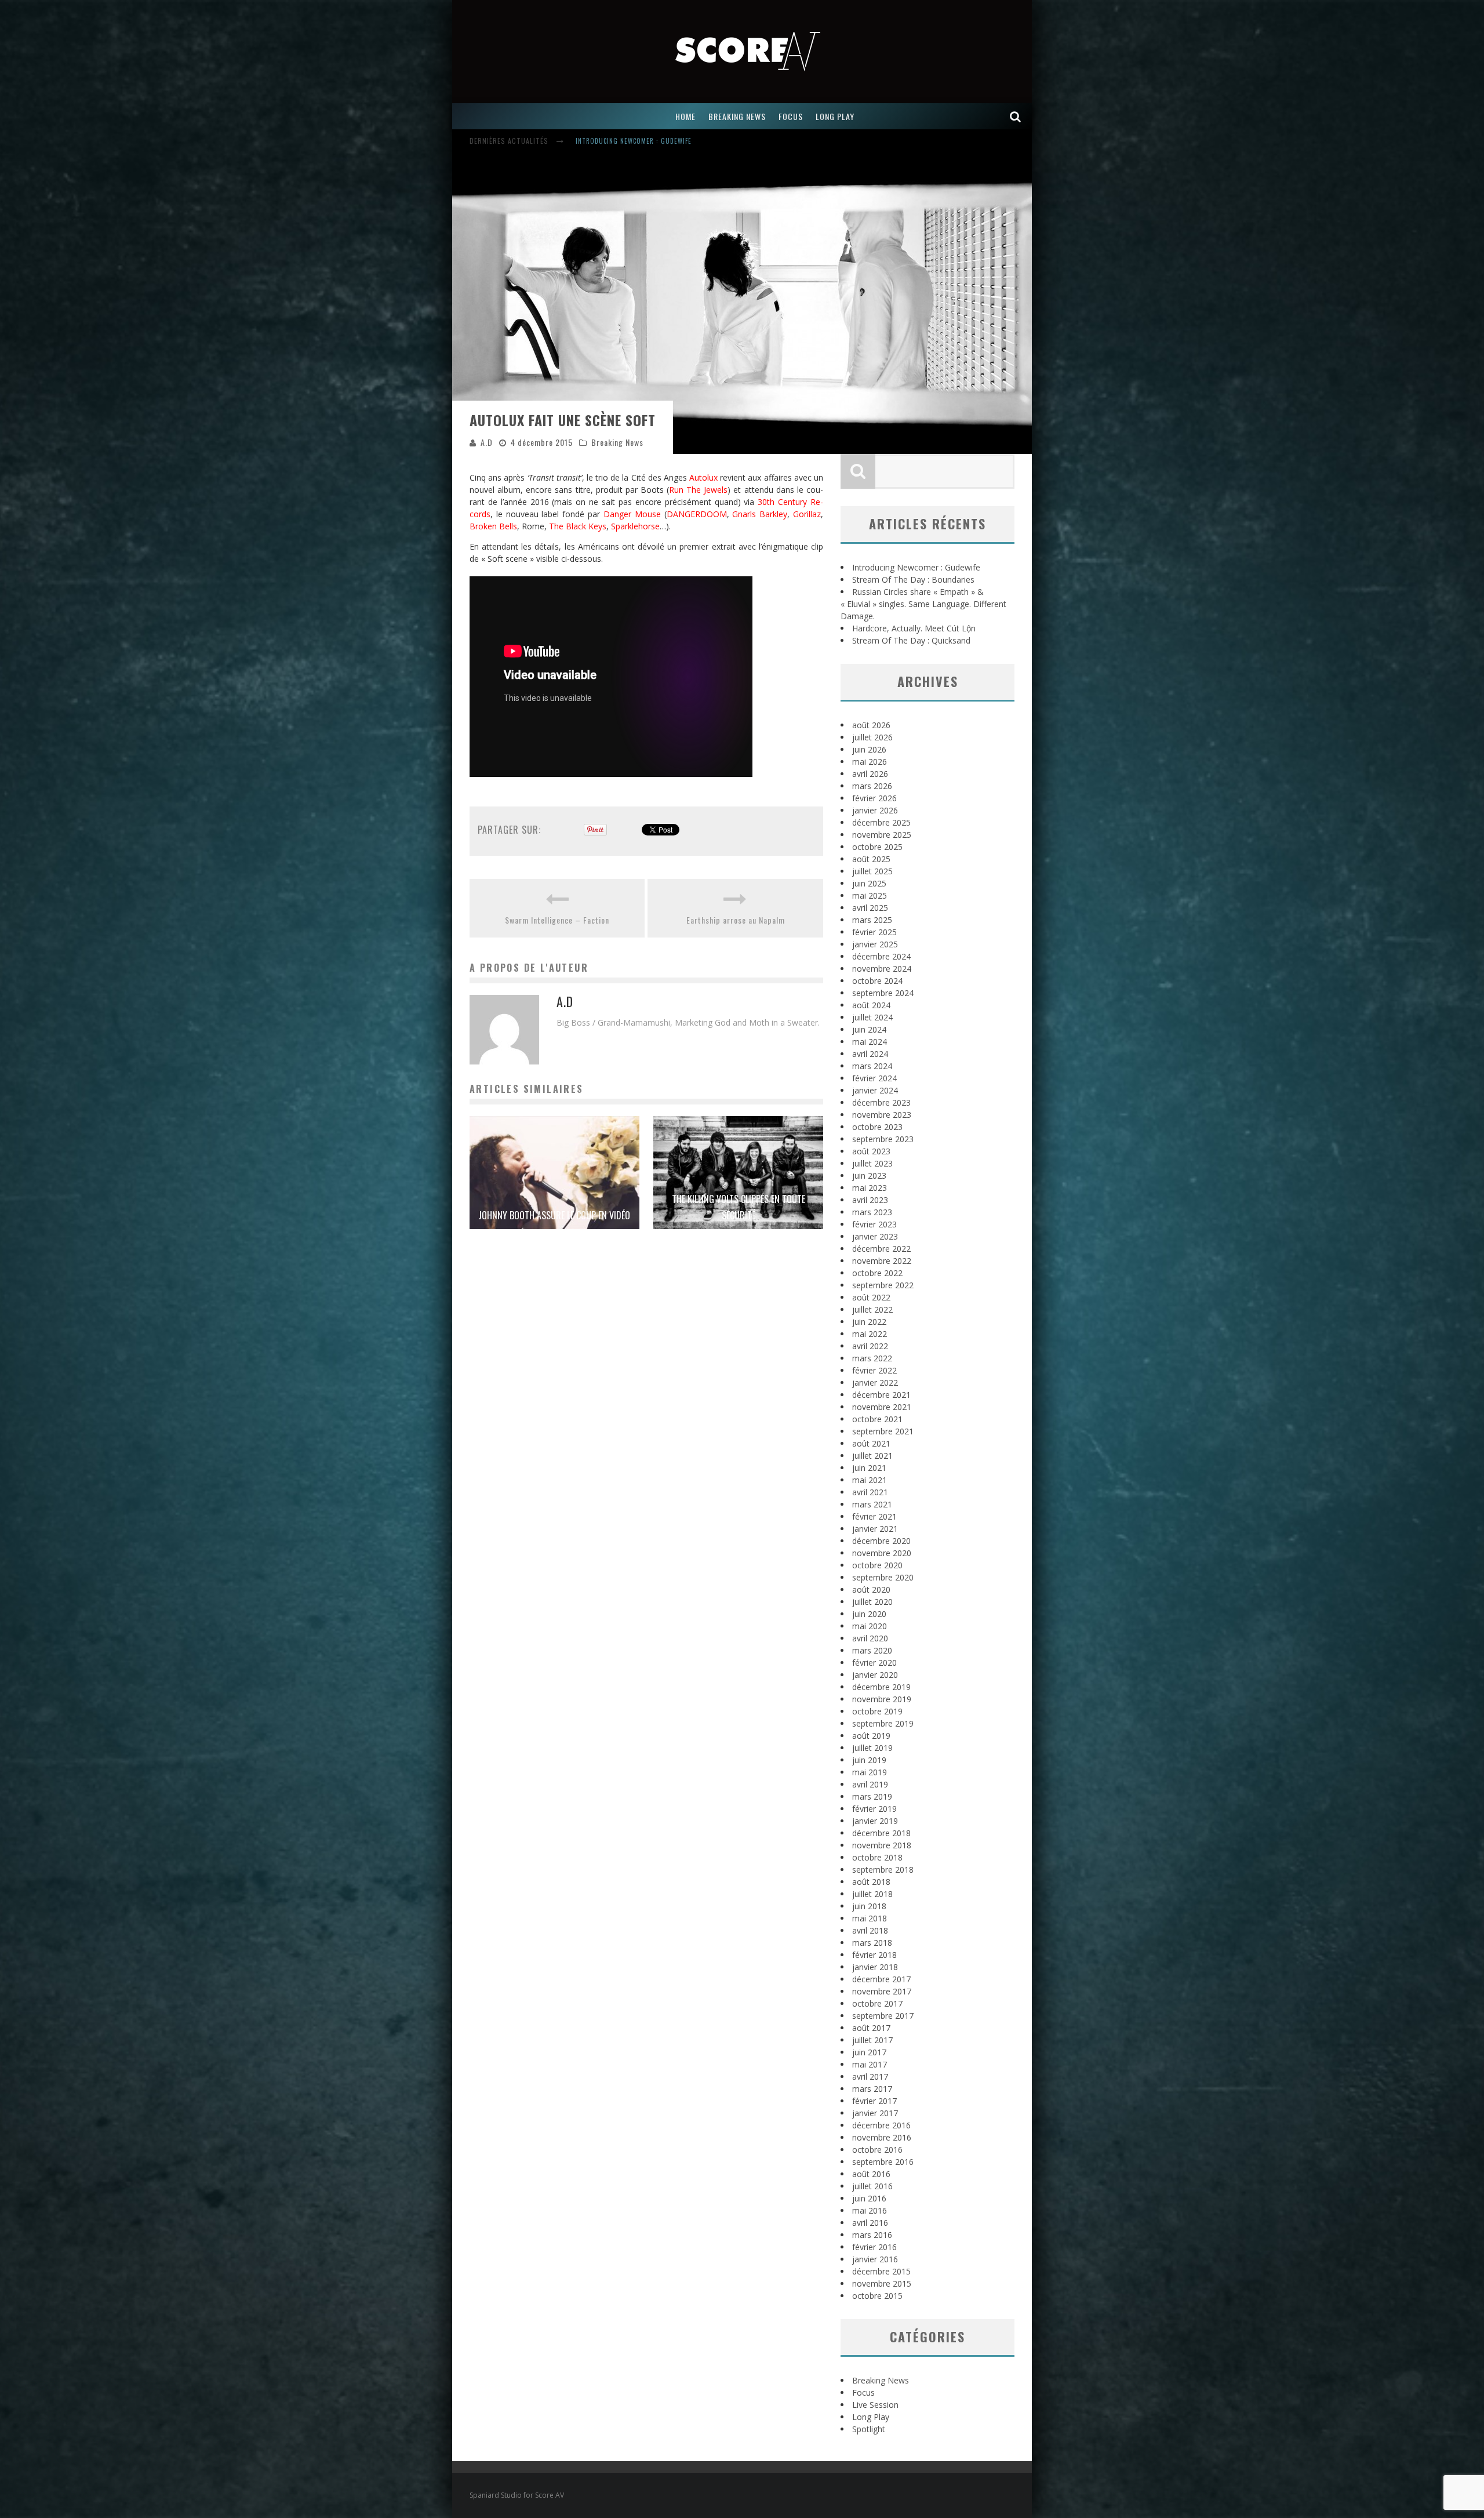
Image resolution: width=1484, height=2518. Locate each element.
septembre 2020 (883, 1577)
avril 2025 (870, 908)
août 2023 (871, 1151)
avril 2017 (870, 2076)
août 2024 (871, 1005)
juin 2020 (869, 1614)
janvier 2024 (875, 1090)
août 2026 (871, 725)
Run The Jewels (698, 490)
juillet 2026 (872, 737)
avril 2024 (870, 1054)
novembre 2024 (882, 969)
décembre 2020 (881, 1541)
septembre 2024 (883, 993)
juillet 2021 (872, 1456)
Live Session (875, 2405)
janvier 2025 (875, 944)
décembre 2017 (881, 1979)
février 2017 (874, 2101)
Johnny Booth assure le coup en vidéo (554, 1215)
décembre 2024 (881, 956)
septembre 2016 (883, 2162)
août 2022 (871, 1297)
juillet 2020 (872, 1602)
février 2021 (874, 1516)
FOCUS (791, 116)
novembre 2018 (882, 1845)
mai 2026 (870, 762)
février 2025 (874, 932)
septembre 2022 (883, 1285)
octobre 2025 (877, 847)
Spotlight (869, 2429)
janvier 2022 (875, 1382)
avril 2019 (870, 1784)
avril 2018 (870, 1930)
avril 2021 (870, 1492)
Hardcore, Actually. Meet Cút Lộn (914, 628)
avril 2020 (870, 1638)
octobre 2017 (877, 2003)
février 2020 (874, 1663)
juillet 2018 (872, 1894)
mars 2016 (872, 2235)
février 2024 (874, 1078)
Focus (863, 2392)
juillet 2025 (872, 871)
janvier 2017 (875, 2113)
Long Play (871, 2417)
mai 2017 (870, 2064)
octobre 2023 (877, 1127)
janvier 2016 (875, 2259)
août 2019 (871, 1736)
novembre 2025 (882, 835)
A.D (487, 442)
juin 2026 (869, 749)
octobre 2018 (877, 1857)
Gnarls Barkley (760, 514)
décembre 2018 (881, 1833)
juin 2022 (869, 1322)
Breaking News (617, 442)
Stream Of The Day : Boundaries (913, 579)
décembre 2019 (881, 1687)
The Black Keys (578, 526)
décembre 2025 (881, 822)
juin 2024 (869, 1029)
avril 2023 (870, 1200)
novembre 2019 (882, 1699)
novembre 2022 (882, 1261)
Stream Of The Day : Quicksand (911, 640)
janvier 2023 (875, 1236)
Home (685, 116)
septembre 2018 (883, 1870)
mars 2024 (872, 1066)
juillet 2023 (872, 1163)
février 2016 (874, 2247)
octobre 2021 (877, 1419)
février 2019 (874, 1809)
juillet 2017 (872, 2040)
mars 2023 (872, 1212)
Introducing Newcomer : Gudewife (916, 567)
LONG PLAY (835, 116)
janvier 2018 (875, 1967)
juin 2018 (869, 1906)
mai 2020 (870, 1626)
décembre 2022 (881, 1249)
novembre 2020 (882, 1553)
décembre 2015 (881, 2271)
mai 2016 (870, 2210)
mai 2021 (870, 1480)
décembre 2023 (881, 1102)
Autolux (703, 477)
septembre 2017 (883, 2016)
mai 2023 (870, 1188)
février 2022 (874, 1370)
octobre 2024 (877, 981)
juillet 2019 (872, 1748)
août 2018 (871, 1882)
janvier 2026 (875, 810)
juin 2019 (869, 1760)
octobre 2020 (877, 1565)
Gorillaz (807, 514)
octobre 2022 (877, 1273)
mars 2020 (872, 1650)
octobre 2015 (877, 2296)
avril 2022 (870, 1346)
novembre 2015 (882, 2283)
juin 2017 (869, 2052)
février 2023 (874, 1224)
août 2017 (871, 2028)
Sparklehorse (635, 526)
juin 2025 (869, 883)
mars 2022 (872, 1358)
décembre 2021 (881, 1395)
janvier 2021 (875, 1529)
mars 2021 (872, 1504)
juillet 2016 (872, 2186)
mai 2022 (870, 1334)
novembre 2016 (882, 2137)
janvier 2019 (875, 1821)
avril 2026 (870, 774)
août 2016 (871, 2174)
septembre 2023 (883, 1139)
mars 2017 (872, 2089)
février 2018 (874, 1955)
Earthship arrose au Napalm (736, 920)
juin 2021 (869, 1468)
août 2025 (871, 859)
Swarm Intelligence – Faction (557, 920)
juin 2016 (869, 2198)
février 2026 (874, 798)
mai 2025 (870, 895)
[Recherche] (1016, 116)
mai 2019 (870, 1772)
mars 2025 (872, 920)
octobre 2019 (877, 1711)
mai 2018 (870, 1918)
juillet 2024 (872, 1017)
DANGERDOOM (697, 514)
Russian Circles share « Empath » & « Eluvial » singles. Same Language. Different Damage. (727, 142)
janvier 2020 (875, 1675)
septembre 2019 (883, 1723)
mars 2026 (872, 786)
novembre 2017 (882, 1991)
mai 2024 (870, 1042)
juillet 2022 (872, 1309)
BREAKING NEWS (737, 116)
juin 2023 (869, 1176)
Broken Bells (493, 526)
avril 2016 (870, 2223)
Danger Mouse (632, 514)
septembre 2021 (883, 1431)
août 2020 (871, 1589)
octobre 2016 (877, 2150)
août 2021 (871, 1443)
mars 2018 (872, 1943)
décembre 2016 (881, 2125)
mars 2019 (872, 1796)
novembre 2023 (882, 1115)
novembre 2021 (882, 1407)
